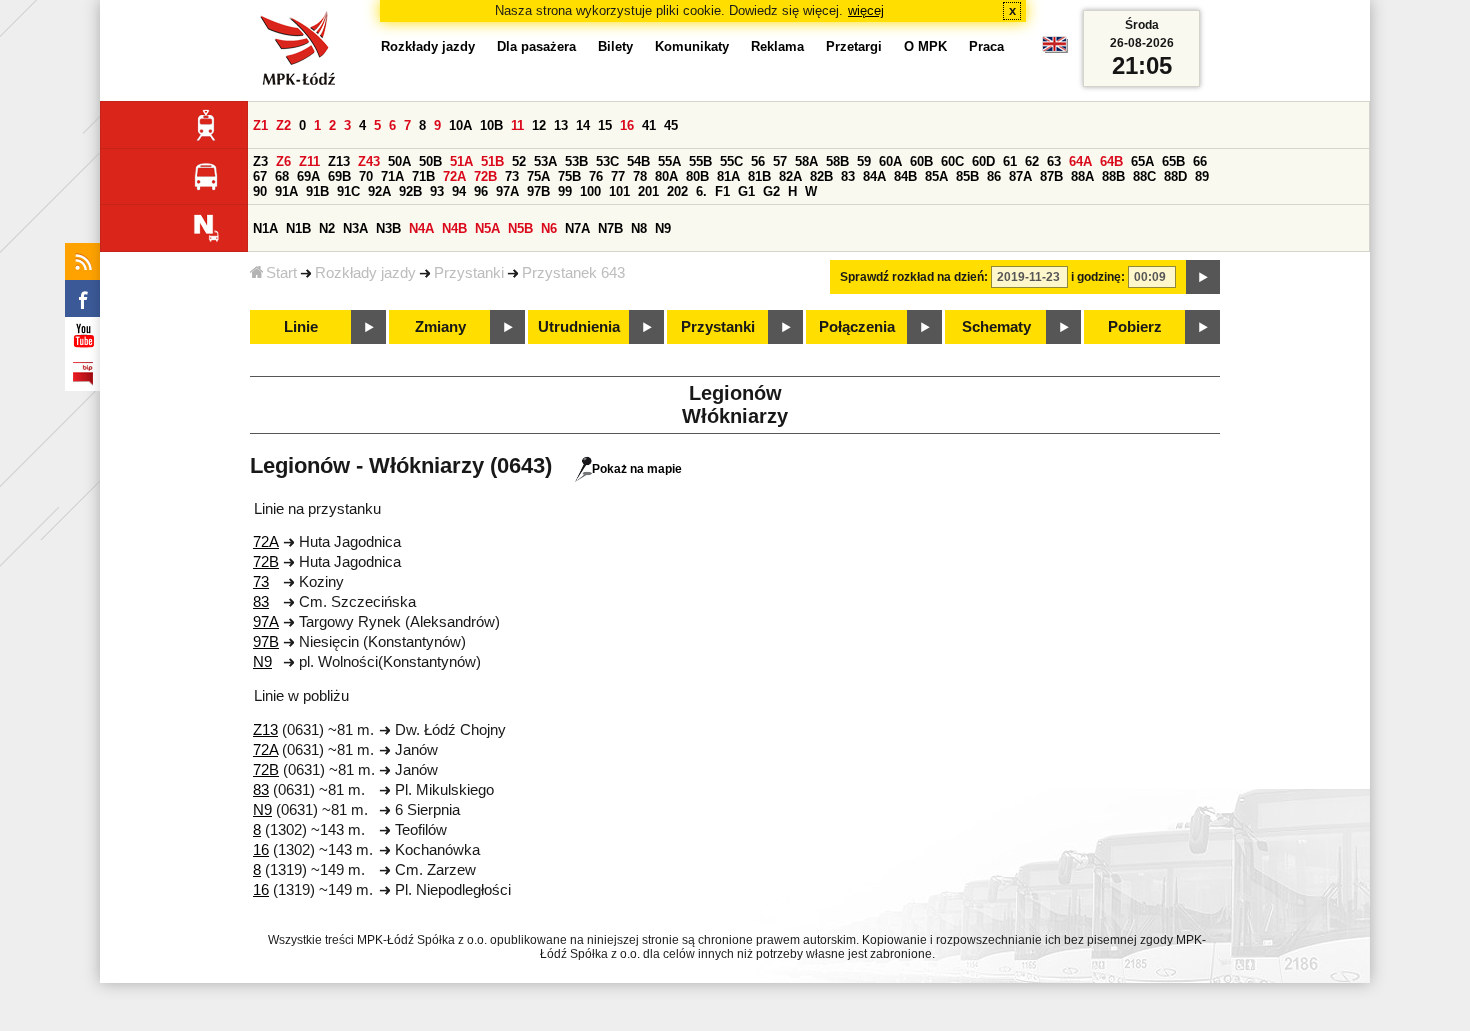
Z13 (339, 161)
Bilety (615, 46)
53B (576, 161)
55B (700, 161)
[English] (1055, 49)
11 (517, 125)
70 (366, 176)
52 (519, 161)
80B (697, 176)
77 (618, 176)
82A (790, 176)
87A (1020, 176)
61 (1010, 161)
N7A (577, 228)
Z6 (283, 161)
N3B (388, 228)
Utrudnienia (579, 327)
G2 (771, 191)
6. (701, 191)
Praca (986, 46)
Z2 (283, 125)
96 (481, 191)
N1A (265, 228)
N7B (610, 228)
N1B (298, 228)
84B (905, 176)
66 (1200, 161)
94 (459, 191)
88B (1113, 176)
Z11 (309, 161)
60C (952, 161)
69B (339, 176)
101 (619, 191)
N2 (327, 228)
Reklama (777, 46)
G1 (746, 191)
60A (890, 161)
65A (1142, 161)
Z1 (260, 125)
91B (317, 191)
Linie (301, 327)
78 (640, 176)
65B (1173, 161)
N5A (487, 228)
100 (590, 191)
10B (491, 125)
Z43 (369, 161)
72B (485, 176)
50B (430, 161)
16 (627, 125)
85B (967, 176)
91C (348, 191)
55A (669, 161)
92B (410, 191)
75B (569, 176)
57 (780, 161)
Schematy (996, 327)
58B (837, 161)
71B (423, 176)
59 (864, 161)
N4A (421, 228)
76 (596, 176)
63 (1054, 161)
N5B (520, 228)
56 (758, 161)
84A (874, 176)
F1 (722, 191)
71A (392, 176)
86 (994, 176)
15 (605, 125)
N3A (355, 228)
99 (565, 191)
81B (759, 176)
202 (677, 191)
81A (728, 176)
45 (671, 125)
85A (936, 176)
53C (607, 161)
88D (1175, 176)
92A (379, 191)
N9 (663, 228)
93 (437, 191)
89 (1202, 176)
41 (649, 125)
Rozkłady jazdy (365, 273)
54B (638, 161)
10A (460, 125)
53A (545, 161)
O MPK (925, 46)
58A (806, 161)
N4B (454, 228)
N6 (549, 228)
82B (821, 176)
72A (454, 176)
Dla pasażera (536, 46)
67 (260, 176)
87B (1051, 176)
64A (1080, 161)
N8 (639, 228)
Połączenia (857, 327)
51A (461, 161)
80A (666, 176)
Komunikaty (692, 46)
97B (538, 191)
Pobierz (1135, 327)
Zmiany (440, 327)
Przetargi (854, 46)
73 (512, 176)
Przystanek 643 (573, 273)
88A (1082, 176)
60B (921, 161)
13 (561, 125)
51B (492, 161)
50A (399, 161)
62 (1032, 161)
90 (260, 191)
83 (848, 176)
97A (507, 191)
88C (1144, 176)
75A (538, 176)
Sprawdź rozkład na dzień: (914, 277)
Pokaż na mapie (637, 469)
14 (583, 125)
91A (286, 191)
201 (648, 191)
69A (308, 176)
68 (282, 176)
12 (539, 125)
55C (731, 161)
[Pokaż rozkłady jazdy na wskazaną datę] (1203, 277)
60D (983, 161)
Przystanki (469, 273)
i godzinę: (1098, 277)
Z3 (260, 161)
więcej (866, 10)
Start (281, 273)
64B (1111, 161)
